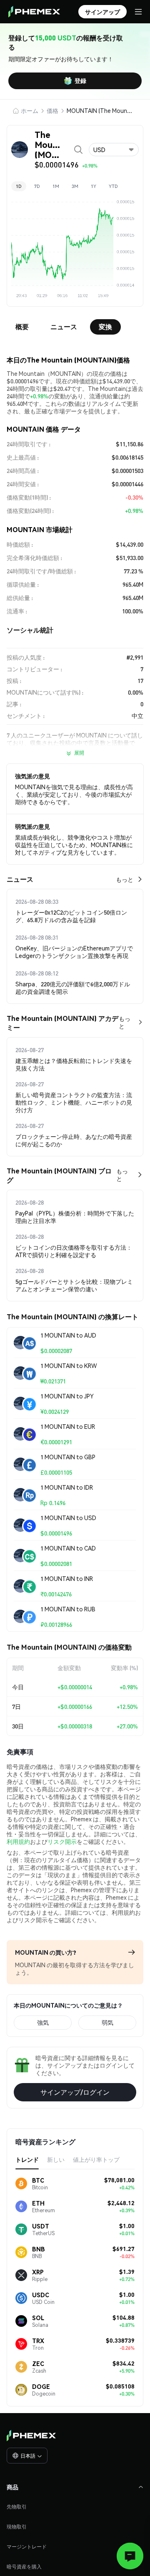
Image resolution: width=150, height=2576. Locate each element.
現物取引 (17, 2527)
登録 (80, 80)
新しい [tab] (56, 2159)
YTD (113, 186)
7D (37, 186)
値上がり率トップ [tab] (96, 2159)
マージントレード (27, 2547)
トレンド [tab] (27, 2159)
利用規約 (18, 1841)
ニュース (64, 326)
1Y (94, 186)
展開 (79, 753)
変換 (105, 326)
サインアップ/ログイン (75, 2092)
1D (19, 186)
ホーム (30, 110)
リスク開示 (62, 1841)
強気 (43, 2022)
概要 (22, 326)
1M (56, 186)
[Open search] (78, 150)
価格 (52, 110)
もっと (125, 879)
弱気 (107, 2022)
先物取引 (17, 2507)
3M (75, 186)
